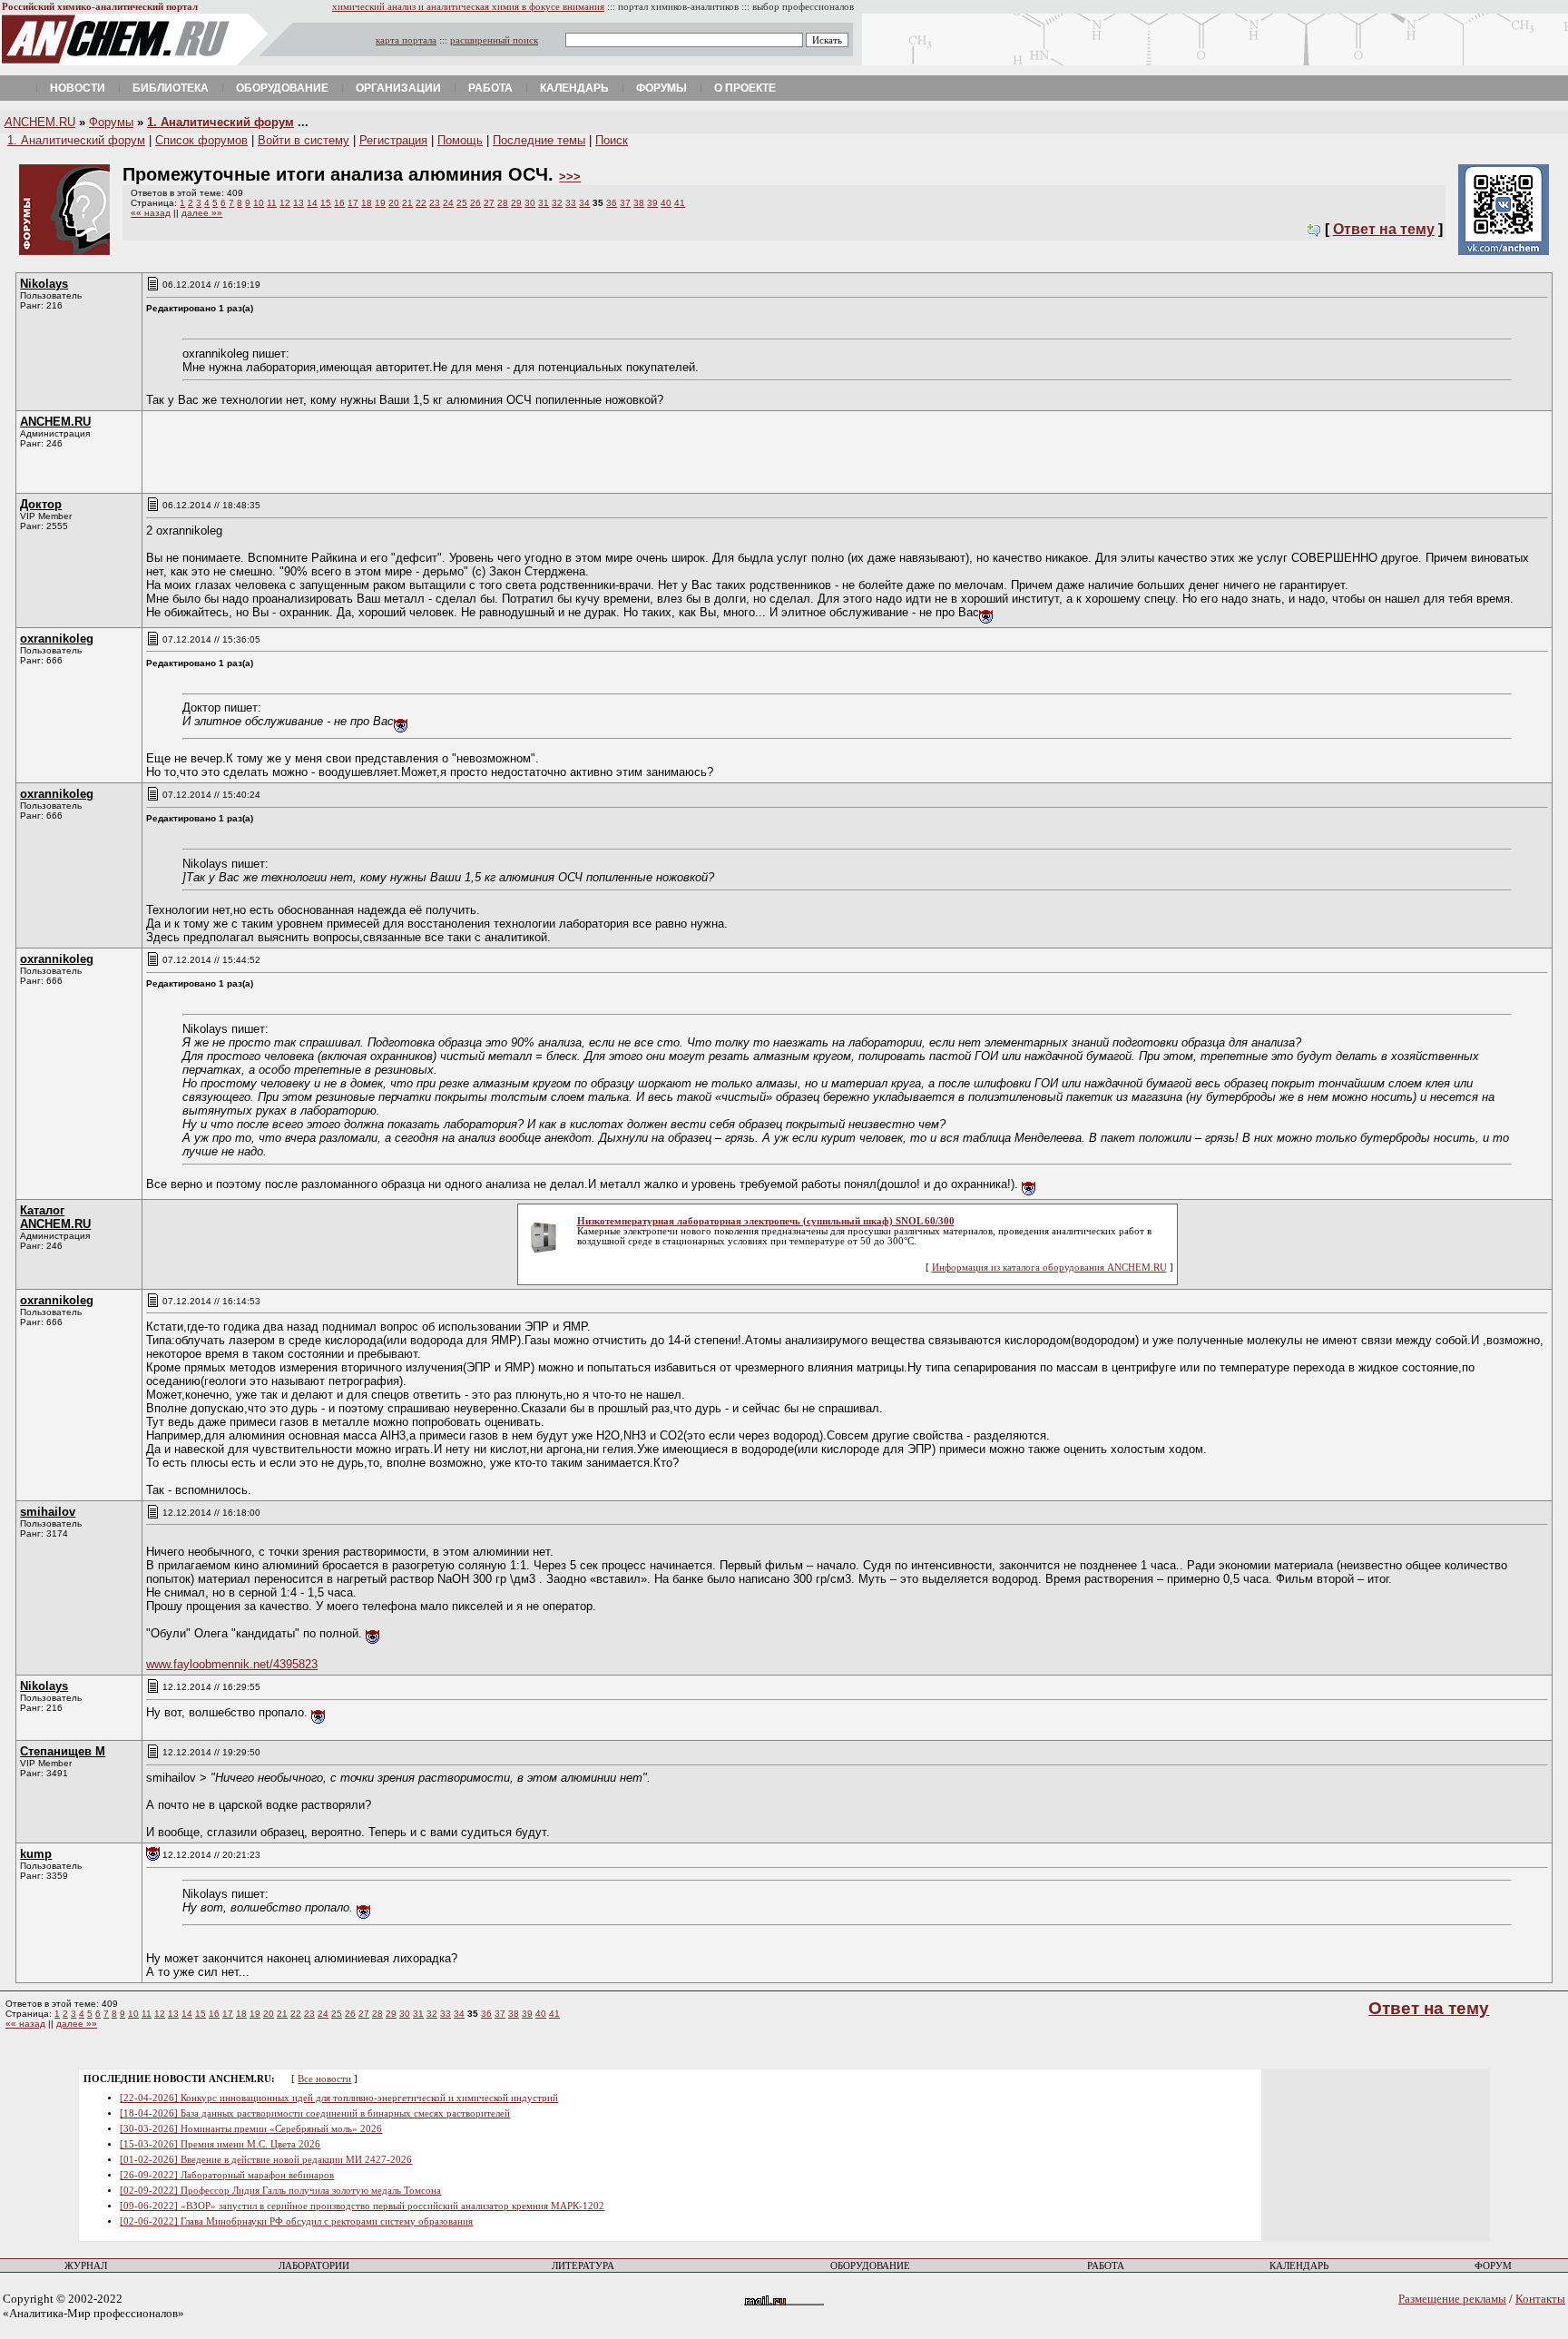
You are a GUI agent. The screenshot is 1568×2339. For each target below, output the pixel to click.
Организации (398, 88)
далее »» (202, 213)
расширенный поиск (494, 40)
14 (312, 203)
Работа (490, 88)
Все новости (324, 2079)
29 (516, 203)
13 (299, 203)
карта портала (406, 40)
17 (353, 203)
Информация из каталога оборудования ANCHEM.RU (1049, 1268)
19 (380, 203)
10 (259, 203)
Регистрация (393, 140)
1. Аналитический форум (220, 122)
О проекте (745, 88)
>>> (570, 177)
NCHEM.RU (40, 122)
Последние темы (539, 140)
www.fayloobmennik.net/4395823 (232, 1664)
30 (530, 203)
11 (272, 203)
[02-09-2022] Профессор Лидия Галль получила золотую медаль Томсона (280, 2191)
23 (435, 203)
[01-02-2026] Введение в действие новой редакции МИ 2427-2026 (266, 2160)
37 (625, 203)
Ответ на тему (1384, 229)
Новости (78, 88)
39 (652, 203)
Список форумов (201, 140)
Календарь (574, 88)
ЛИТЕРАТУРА (583, 2266)
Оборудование (282, 88)
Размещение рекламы (1452, 2299)
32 (557, 203)
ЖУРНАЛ (86, 2266)
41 (680, 203)
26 (475, 203)
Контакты (1540, 2299)
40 (666, 203)
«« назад (151, 213)
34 (584, 203)
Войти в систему (304, 140)
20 (394, 203)
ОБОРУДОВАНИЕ (870, 2266)
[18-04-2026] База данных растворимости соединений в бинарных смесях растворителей (315, 2113)
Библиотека (171, 88)
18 (367, 203)
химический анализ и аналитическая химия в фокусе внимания (468, 7)
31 (544, 203)
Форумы (661, 88)
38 (639, 203)
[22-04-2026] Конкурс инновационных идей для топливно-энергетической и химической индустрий (339, 2098)
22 (421, 203)
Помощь (460, 140)
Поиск (612, 140)
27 (489, 203)
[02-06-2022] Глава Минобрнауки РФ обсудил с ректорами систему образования (296, 2221)
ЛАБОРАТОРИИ (314, 2266)
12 (285, 203)
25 (462, 203)
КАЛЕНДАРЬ (1299, 2266)
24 (448, 203)
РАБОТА (1106, 2266)
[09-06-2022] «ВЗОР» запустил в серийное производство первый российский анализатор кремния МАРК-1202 (362, 2206)
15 (326, 203)
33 (571, 203)
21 (407, 203)
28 (503, 203)
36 (612, 203)
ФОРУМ (1493, 2266)
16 (339, 203)
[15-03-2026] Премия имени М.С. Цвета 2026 (220, 2144)
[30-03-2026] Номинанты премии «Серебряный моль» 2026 (251, 2129)
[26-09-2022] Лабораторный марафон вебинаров (227, 2175)
